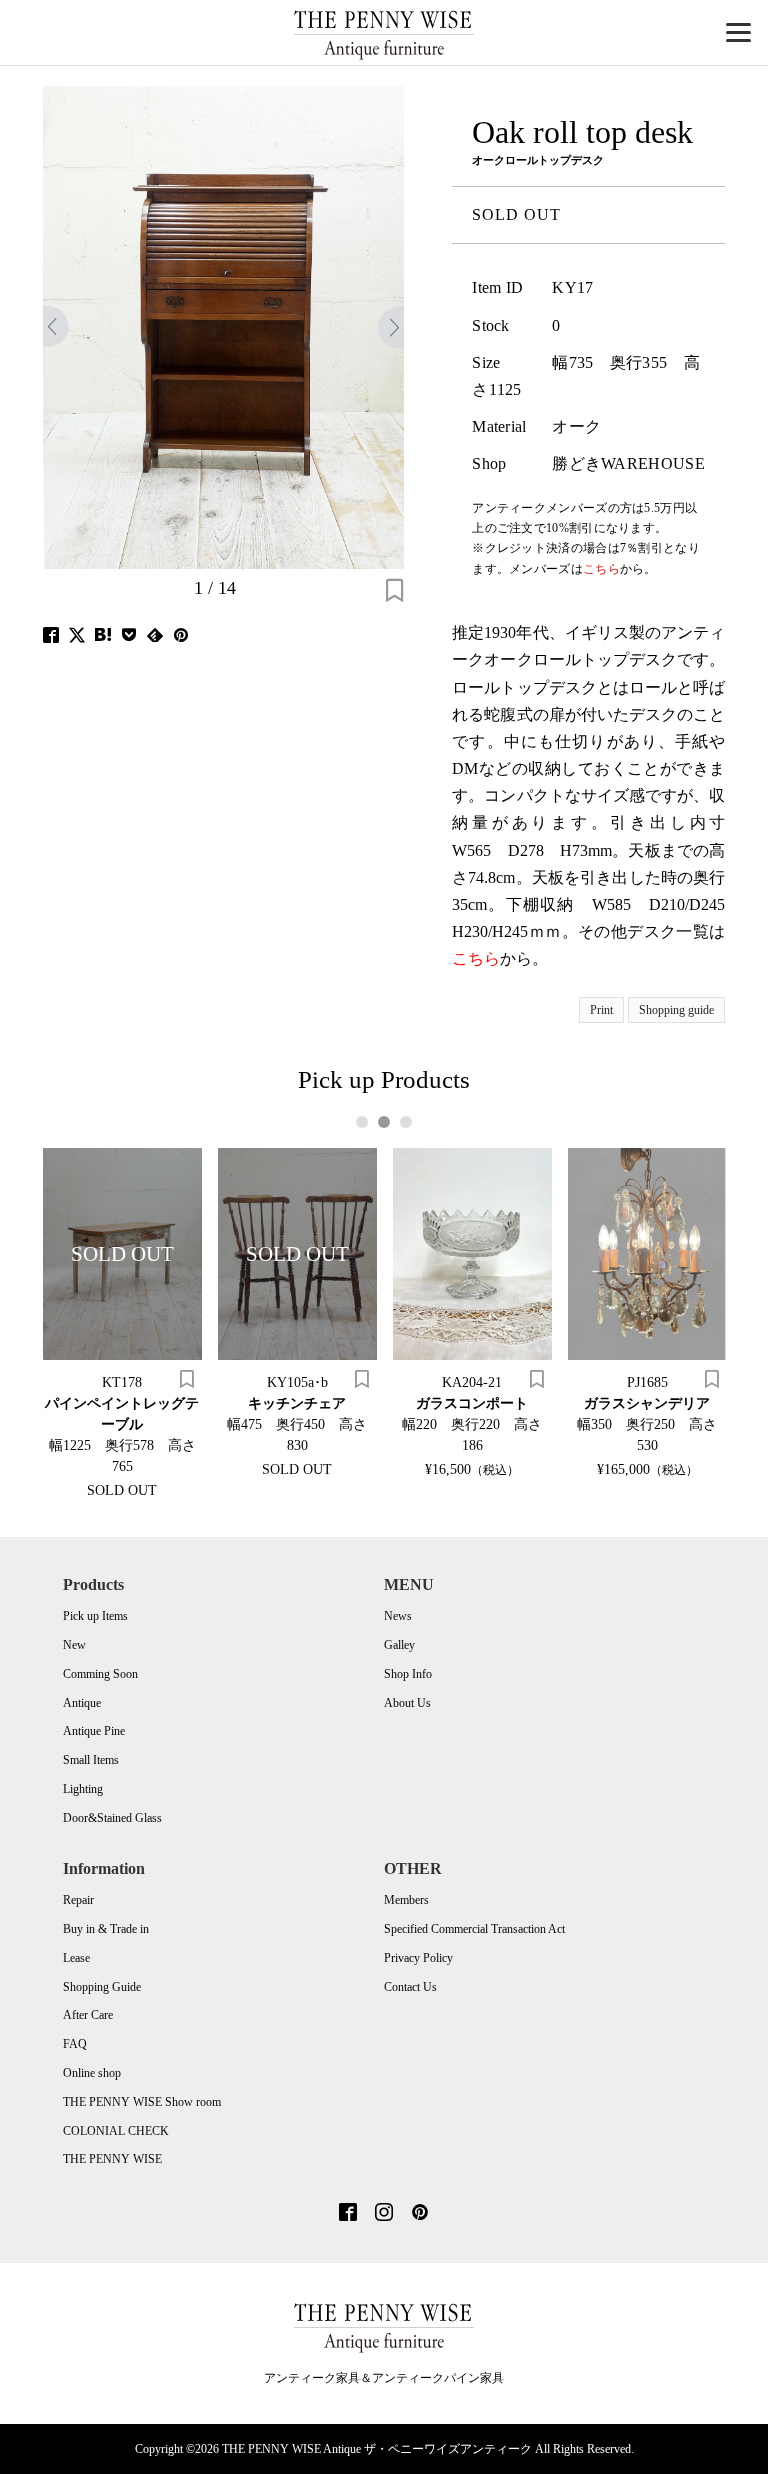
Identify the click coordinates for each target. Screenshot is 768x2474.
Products (93, 1584)
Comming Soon (100, 1674)
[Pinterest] (420, 2214)
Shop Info (408, 1674)
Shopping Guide (102, 1987)
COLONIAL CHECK (116, 2131)
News (398, 1616)
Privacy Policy (418, 1958)
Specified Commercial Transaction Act (474, 1929)
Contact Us (410, 1987)
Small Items (91, 1760)
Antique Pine (94, 1731)
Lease (76, 1958)
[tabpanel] (122, 1322)
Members (406, 1900)
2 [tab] (384, 1122)
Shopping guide (676, 1010)
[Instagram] (384, 2214)
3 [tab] (406, 1122)
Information (104, 1868)
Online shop (92, 2073)
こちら (476, 958)
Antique (82, 1703)
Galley (399, 1645)
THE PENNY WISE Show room (142, 2102)
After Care (88, 2015)
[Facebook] (348, 2214)
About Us (407, 1703)
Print (601, 1010)
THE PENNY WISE (112, 2159)
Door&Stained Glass (112, 1818)
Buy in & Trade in (106, 1929)
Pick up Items (95, 1616)
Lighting (83, 1789)
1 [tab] (362, 1122)
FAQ (75, 2044)
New (74, 1645)
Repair (78, 1900)
